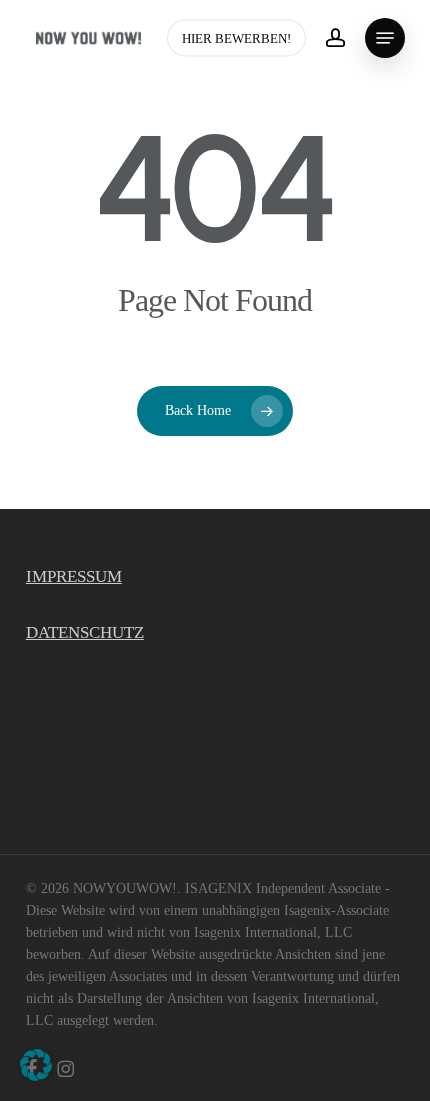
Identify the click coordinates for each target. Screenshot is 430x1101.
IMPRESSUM (74, 576)
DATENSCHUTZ (85, 632)
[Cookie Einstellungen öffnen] (36, 1075)
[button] (385, 38)
